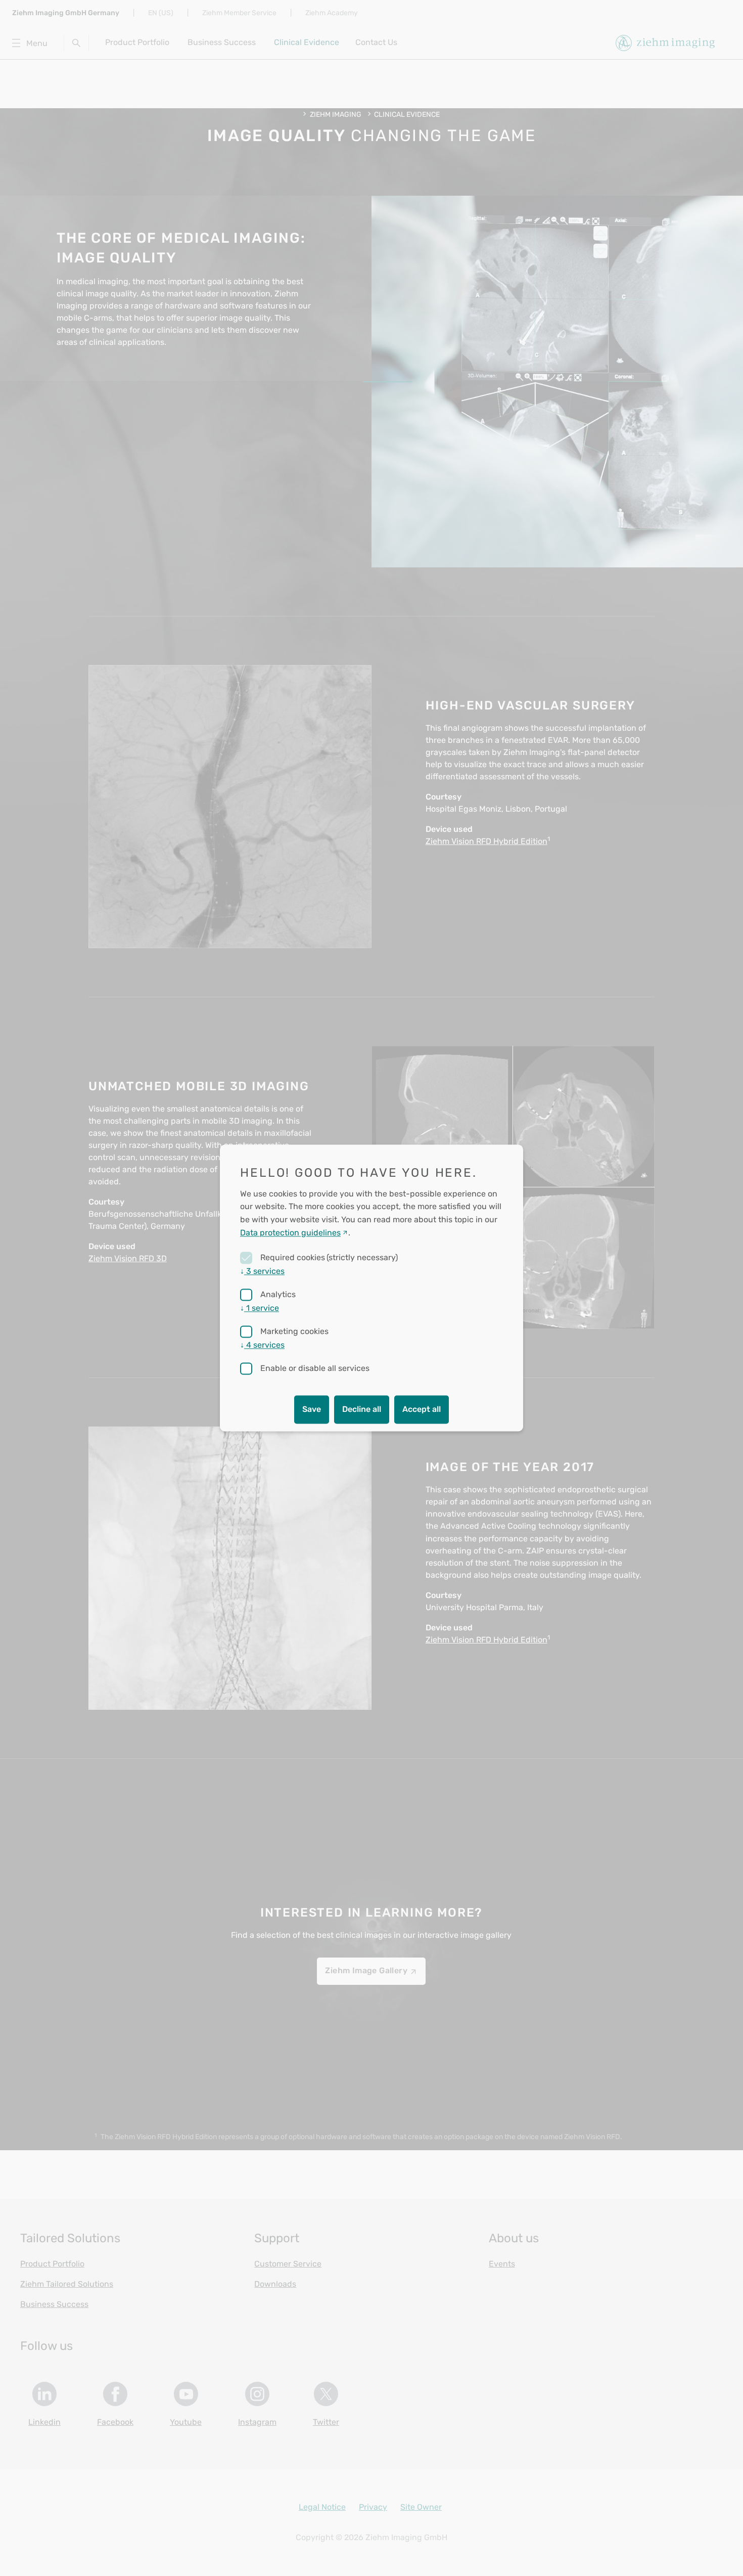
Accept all (422, 1410)
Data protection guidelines (290, 1233)
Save (312, 1410)
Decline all (362, 1410)
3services (262, 1272)
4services (262, 1345)
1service (260, 1308)
